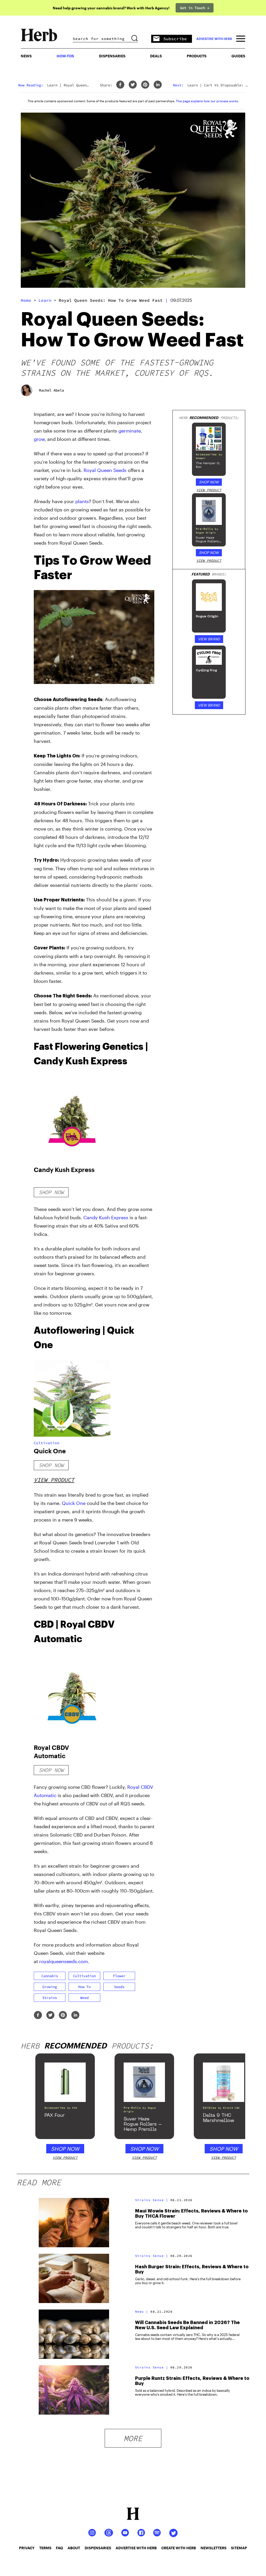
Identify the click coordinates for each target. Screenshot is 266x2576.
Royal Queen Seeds (105, 470)
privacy (27, 2548)
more (133, 2438)
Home (26, 300)
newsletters (214, 2548)
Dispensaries (112, 56)
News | (142, 2311)
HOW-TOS (65, 56)
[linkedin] (158, 85)
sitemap (239, 2548)
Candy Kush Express (106, 1217)
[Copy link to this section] (148, 558)
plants (82, 501)
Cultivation (47, 1443)
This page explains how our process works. (207, 101)
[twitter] (133, 85)
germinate (130, 431)
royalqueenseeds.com (64, 1961)
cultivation (84, 1976)
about (74, 2548)
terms (45, 2548)
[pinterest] (145, 85)
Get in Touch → (195, 8)
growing (50, 1987)
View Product (54, 1480)
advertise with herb (214, 39)
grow (39, 439)
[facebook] (120, 85)
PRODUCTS (197, 56)
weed (84, 1998)
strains (50, 1998)
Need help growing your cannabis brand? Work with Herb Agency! (111, 8)
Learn (45, 300)
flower (119, 1976)
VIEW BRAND (209, 639)
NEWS (26, 56)
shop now (51, 1192)
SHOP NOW (209, 482)
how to (84, 1987)
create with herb (179, 2548)
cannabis (50, 1976)
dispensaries (98, 2548)
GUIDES (238, 56)
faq (59, 2548)
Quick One (74, 1503)
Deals (156, 56)
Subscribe (175, 39)
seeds (119, 1987)
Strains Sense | (152, 2200)
